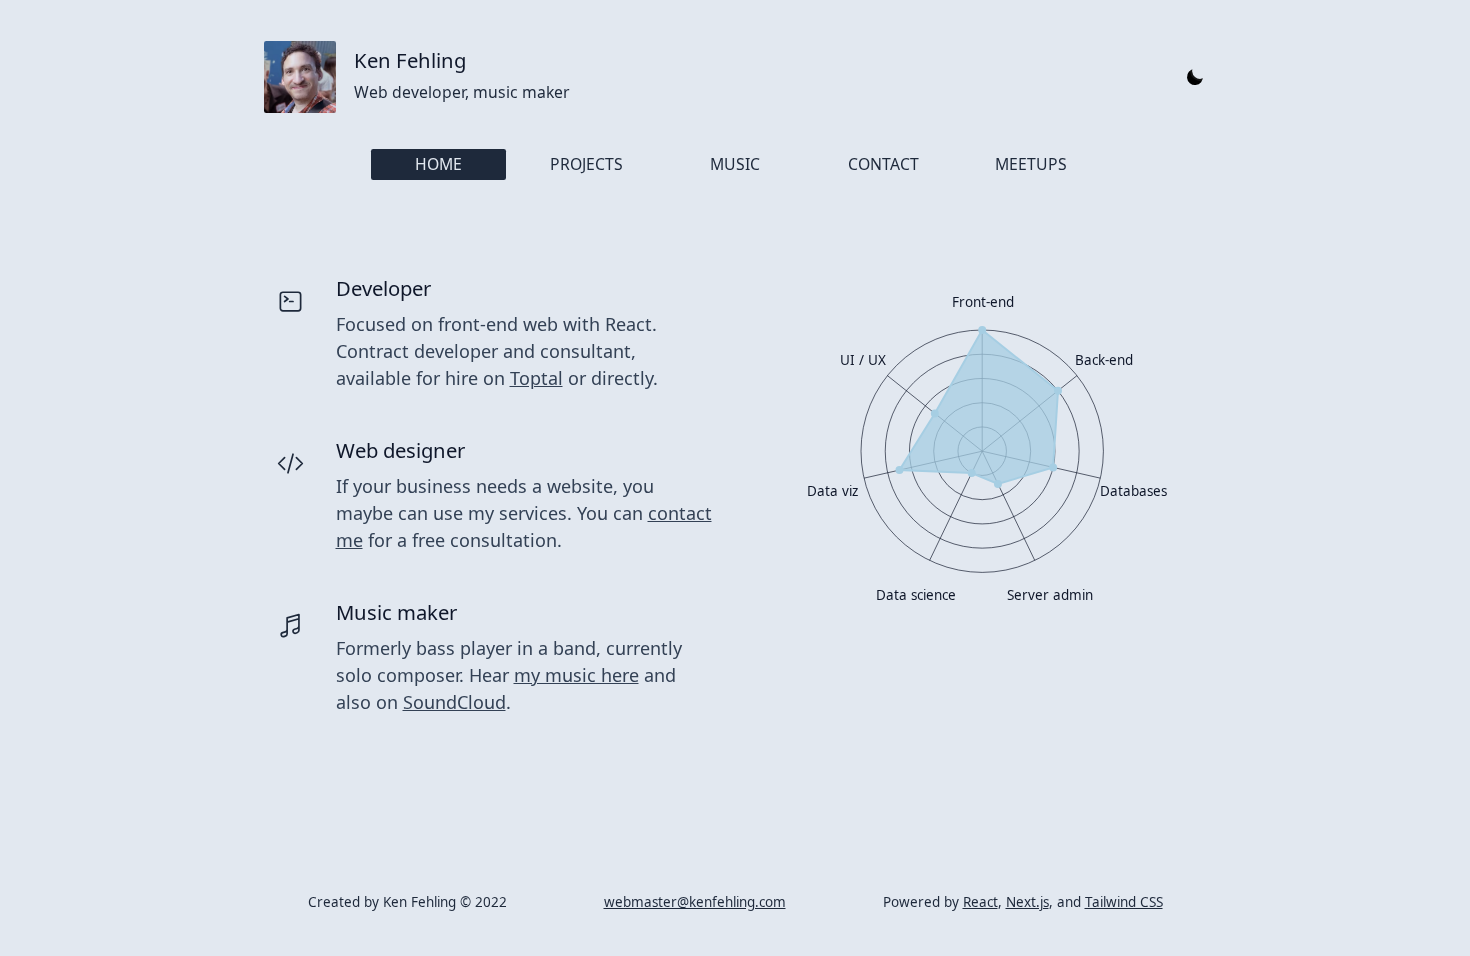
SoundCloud (454, 702)
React (980, 902)
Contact (883, 164)
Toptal (536, 378)
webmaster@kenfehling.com (695, 902)
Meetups (1031, 164)
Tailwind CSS (1124, 902)
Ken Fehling (410, 60)
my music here (576, 675)
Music (735, 164)
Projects (586, 164)
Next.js (1027, 902)
